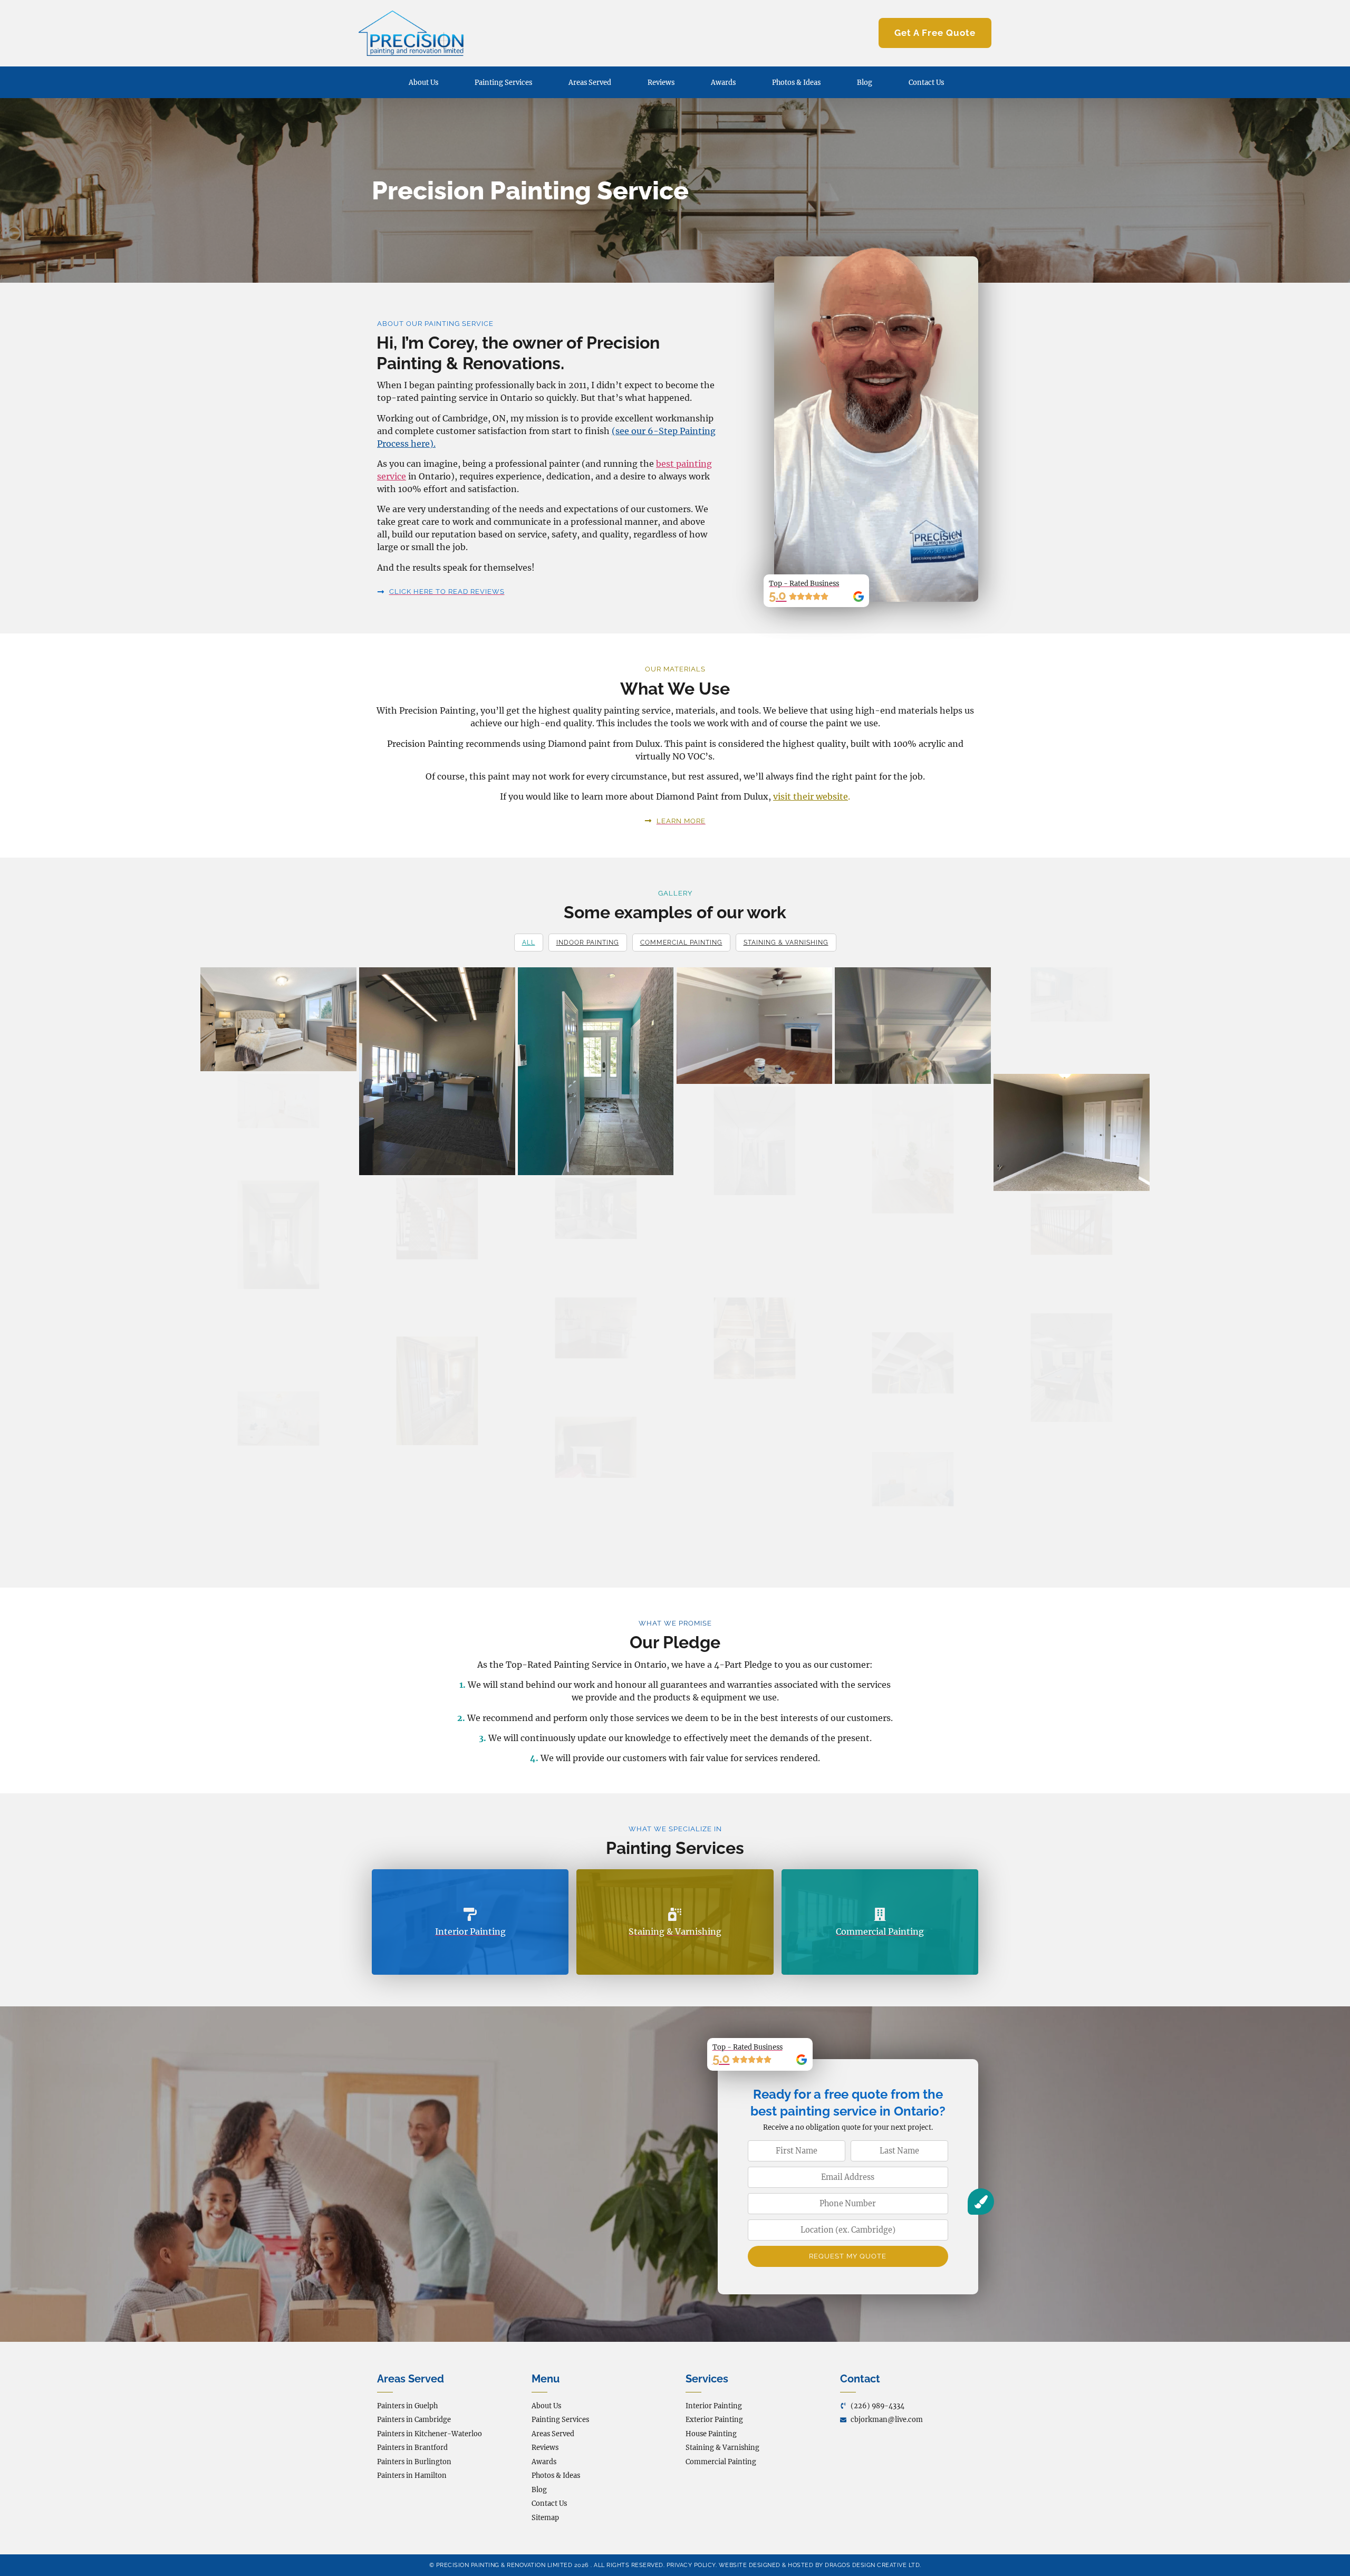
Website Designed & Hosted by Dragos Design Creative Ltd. (820, 2565)
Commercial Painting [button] (681, 943)
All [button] (529, 943)
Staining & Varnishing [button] (786, 943)
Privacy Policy (691, 2565)
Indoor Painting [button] (588, 943)
